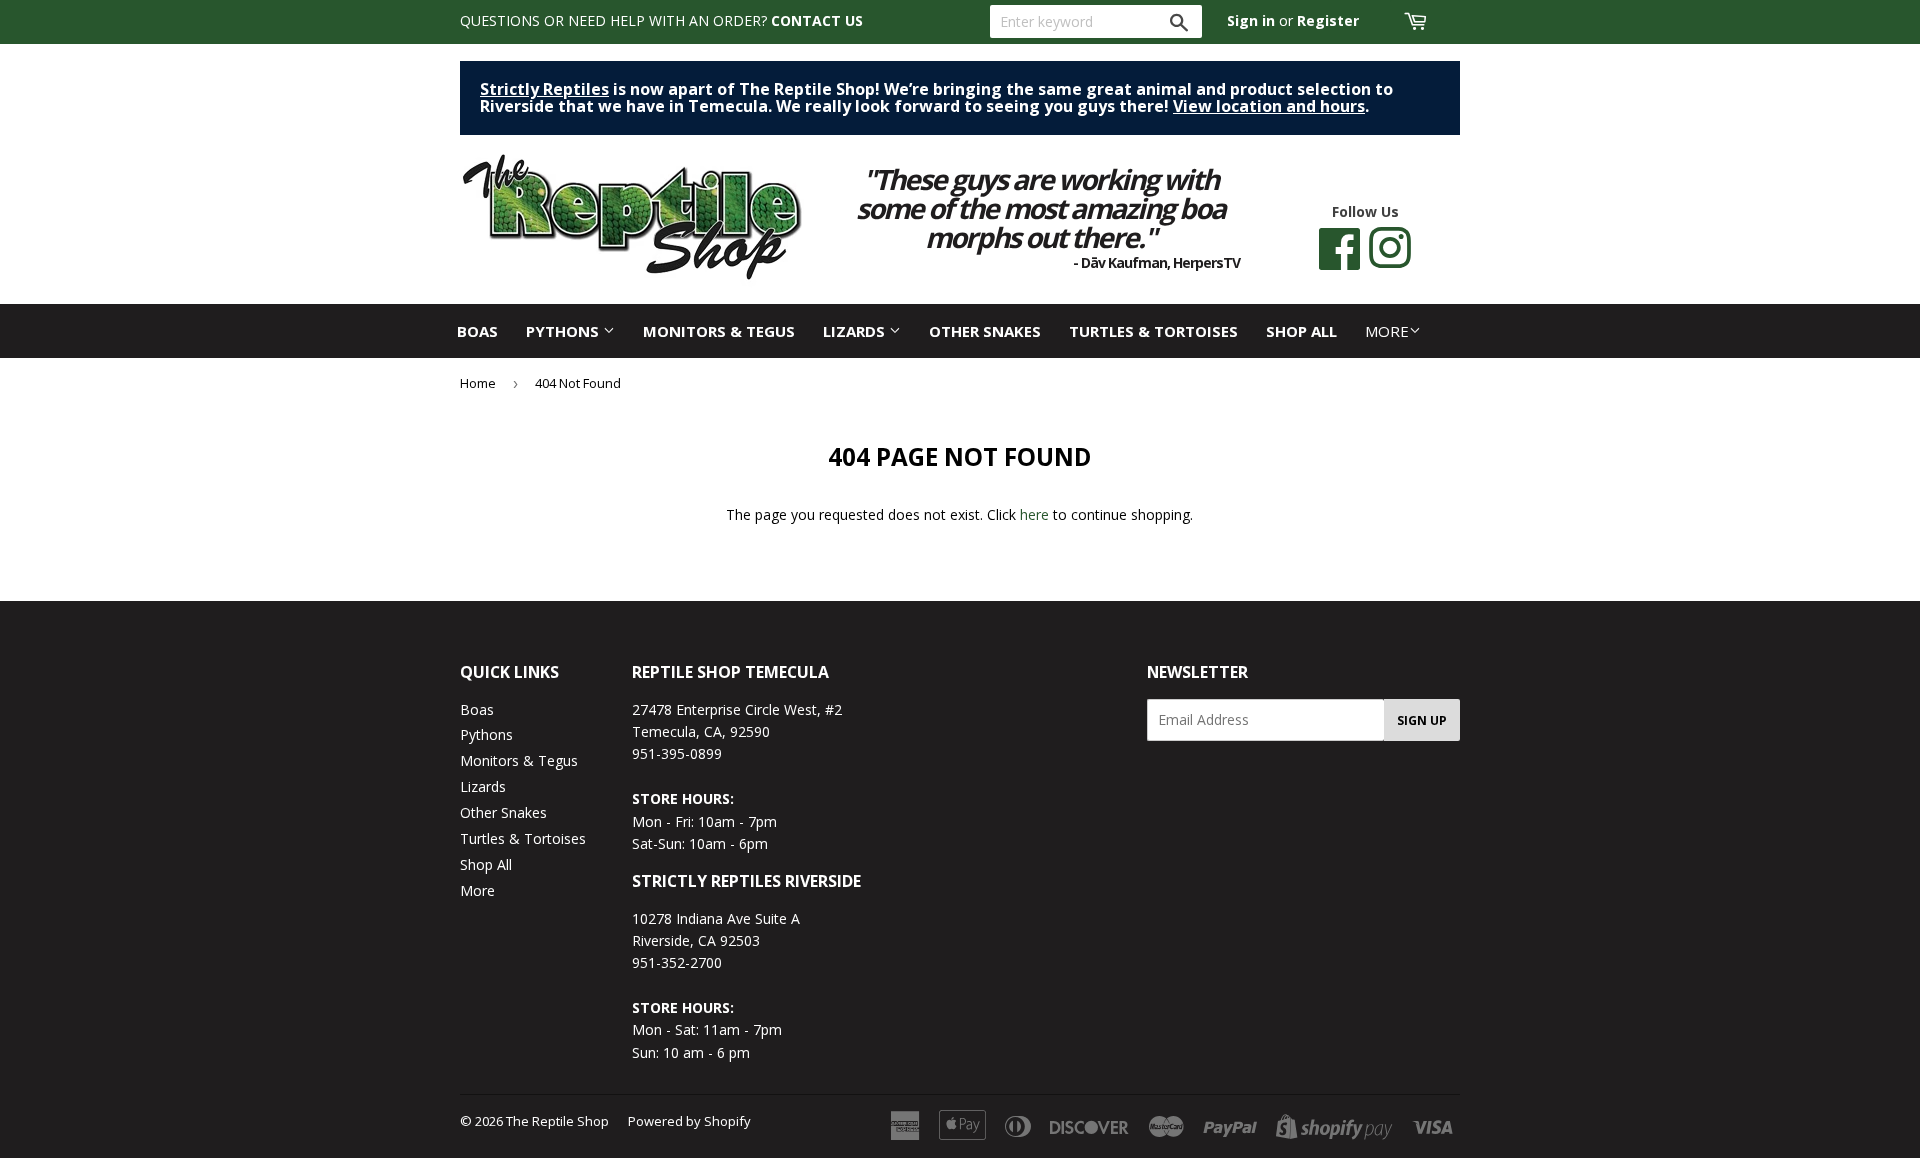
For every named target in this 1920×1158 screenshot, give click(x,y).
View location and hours (1269, 106)
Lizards (856, 331)
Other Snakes (985, 331)
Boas (477, 331)
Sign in (1251, 20)
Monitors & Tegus (719, 331)
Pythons (564, 331)
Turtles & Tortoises (1153, 331)
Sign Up (1422, 720)
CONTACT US (817, 20)
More (1387, 331)
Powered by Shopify (689, 1121)
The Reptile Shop (557, 1121)
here (1034, 514)
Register (1328, 20)
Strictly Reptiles (544, 89)
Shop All (1301, 331)
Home (478, 383)
